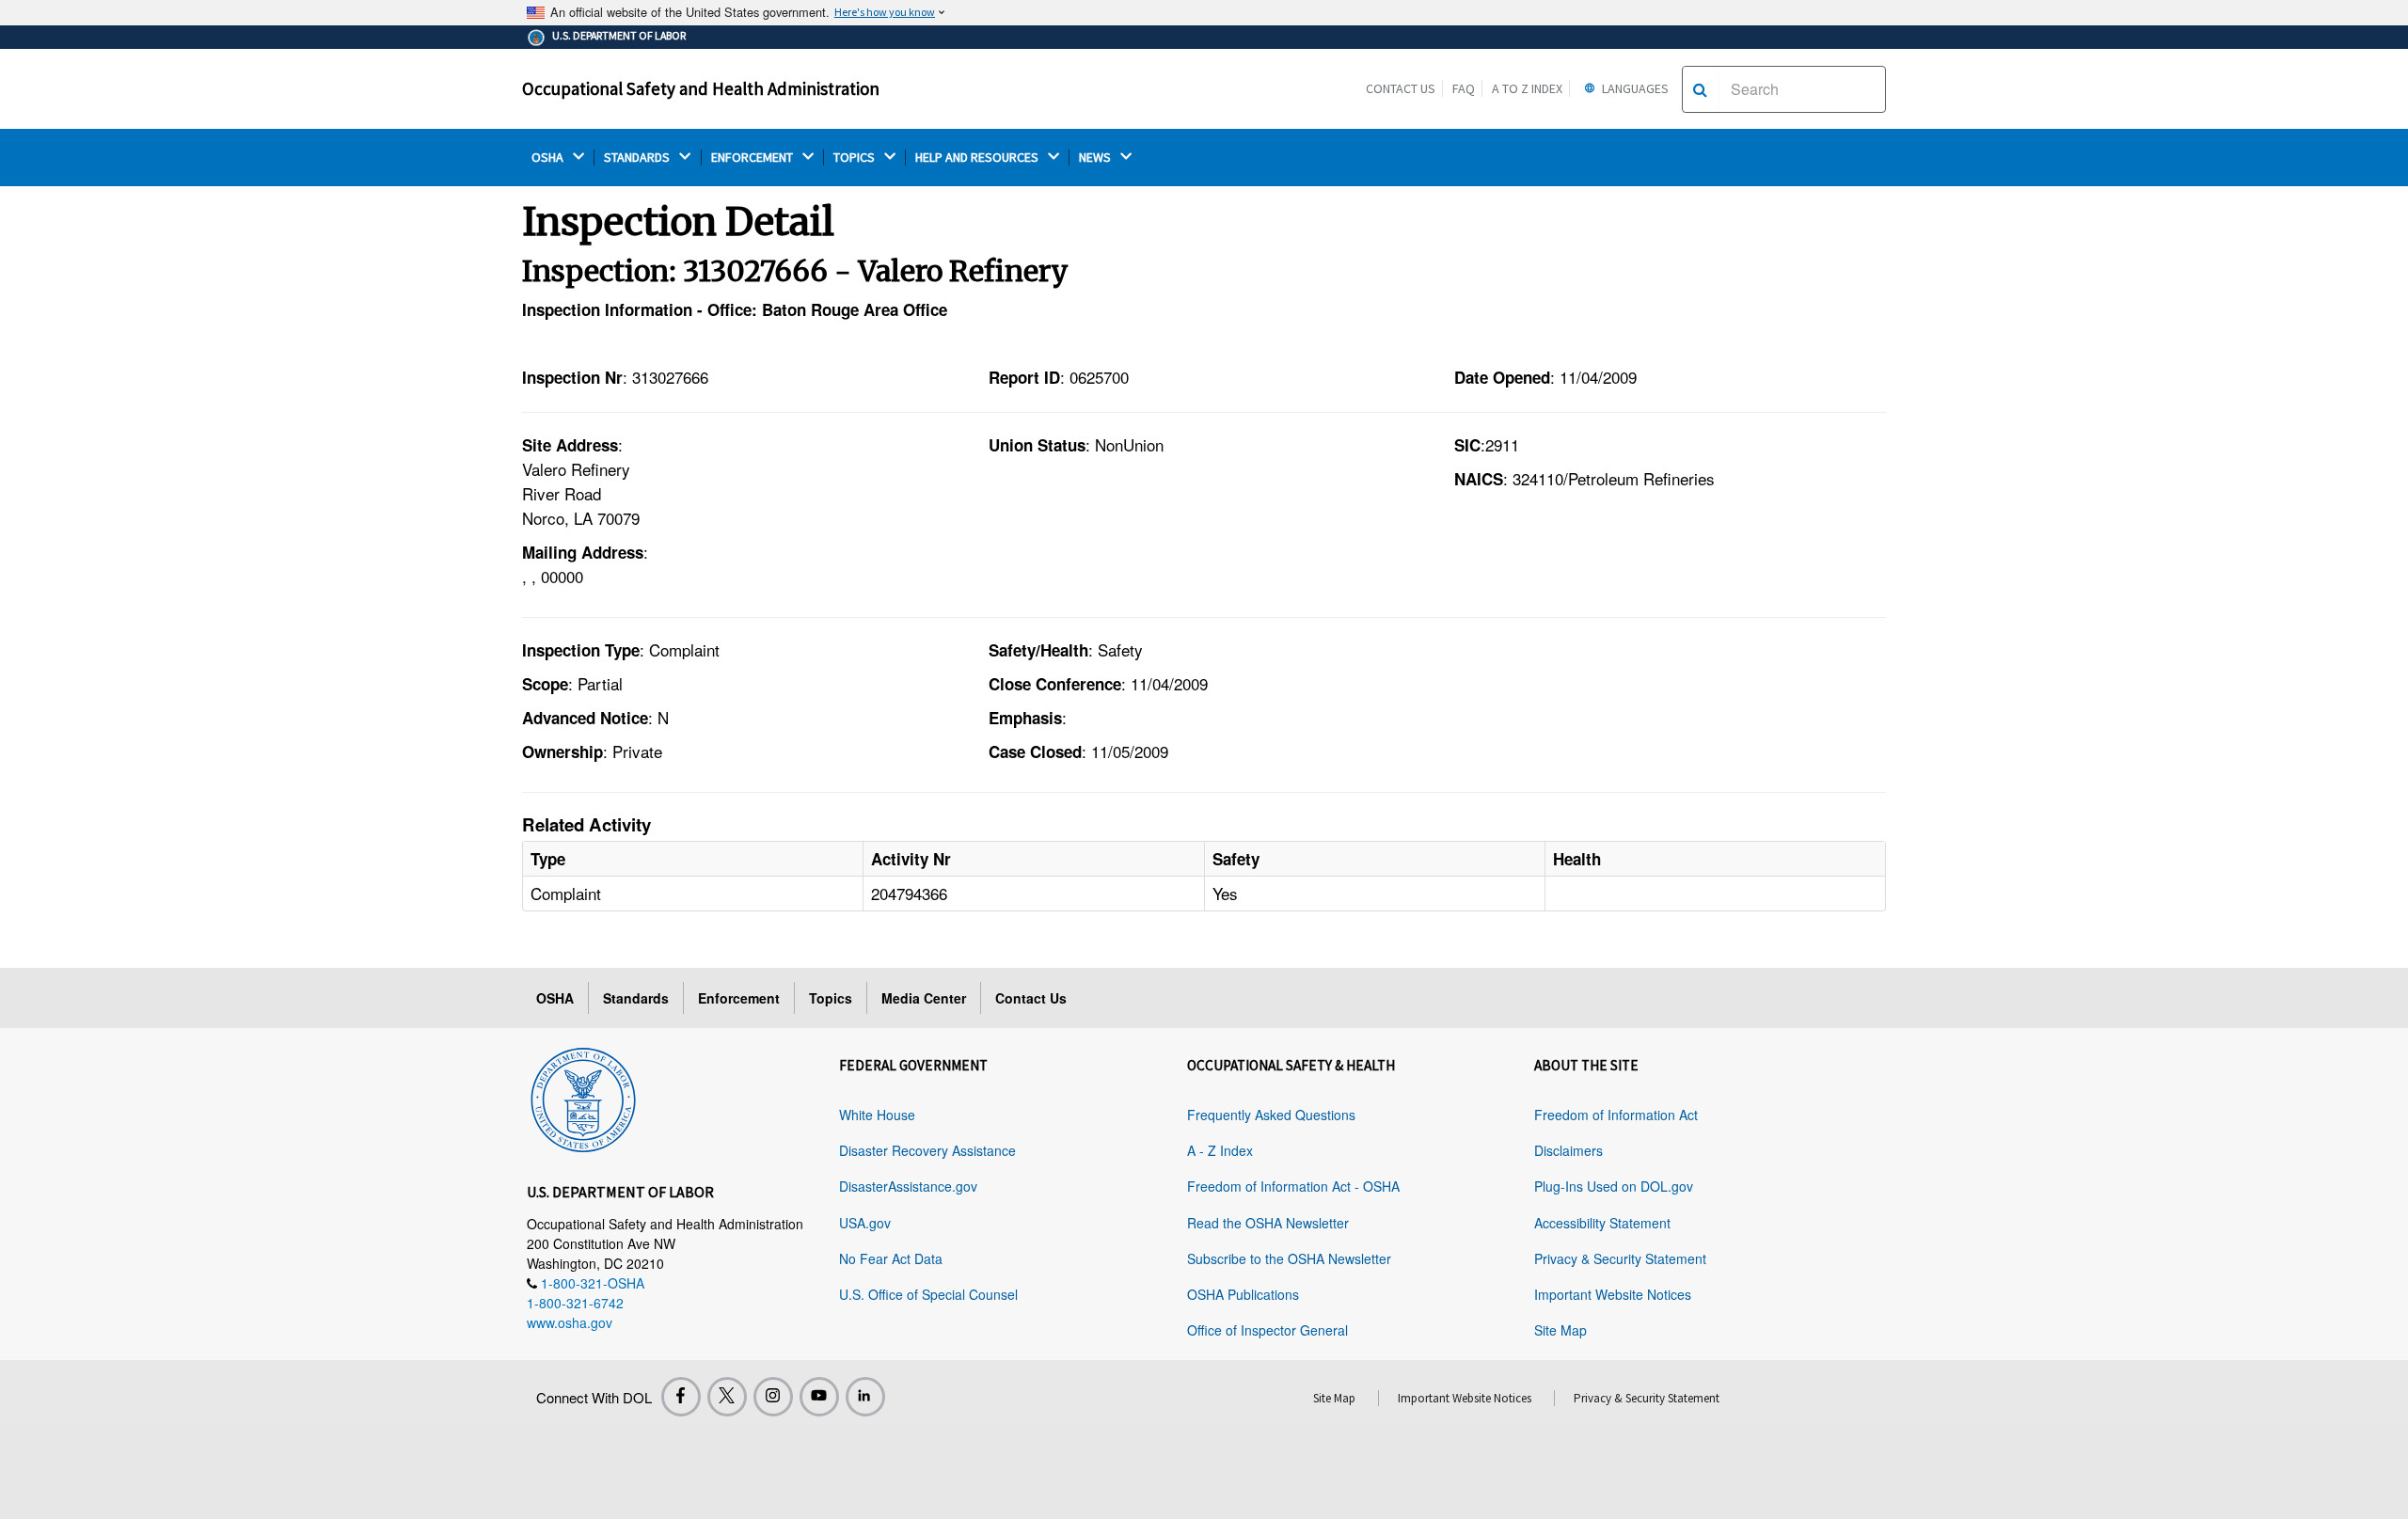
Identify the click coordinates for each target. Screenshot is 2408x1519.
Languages (1634, 88)
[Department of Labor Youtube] (819, 1397)
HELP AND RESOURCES (978, 158)
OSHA (549, 158)
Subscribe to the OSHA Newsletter (1289, 1258)
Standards (636, 998)
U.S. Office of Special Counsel (928, 1294)
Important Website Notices (1613, 1294)
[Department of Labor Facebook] (681, 1397)
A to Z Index (1527, 88)
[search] (1700, 89)
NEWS (1096, 158)
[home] (583, 1097)
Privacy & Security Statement (1620, 1258)
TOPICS (855, 158)
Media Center (924, 998)
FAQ (1464, 88)
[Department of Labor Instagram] (773, 1397)
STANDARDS (638, 158)
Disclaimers (1568, 1150)
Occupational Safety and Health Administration (701, 88)
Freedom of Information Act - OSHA (1293, 1186)
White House (877, 1115)
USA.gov (865, 1223)
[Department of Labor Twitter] (727, 1397)
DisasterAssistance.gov (908, 1186)
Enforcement (739, 998)
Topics (831, 998)
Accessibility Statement (1602, 1223)
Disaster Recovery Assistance (927, 1150)
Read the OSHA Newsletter (1268, 1223)
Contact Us (1401, 88)
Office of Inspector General (1267, 1330)
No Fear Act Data (891, 1258)
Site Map (1560, 1330)
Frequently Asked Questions (1271, 1115)
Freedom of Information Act (1616, 1115)
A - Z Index (1220, 1150)
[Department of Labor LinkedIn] (865, 1397)
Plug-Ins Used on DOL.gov (1614, 1186)
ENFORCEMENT (753, 158)
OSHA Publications (1243, 1294)
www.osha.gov (570, 1322)
